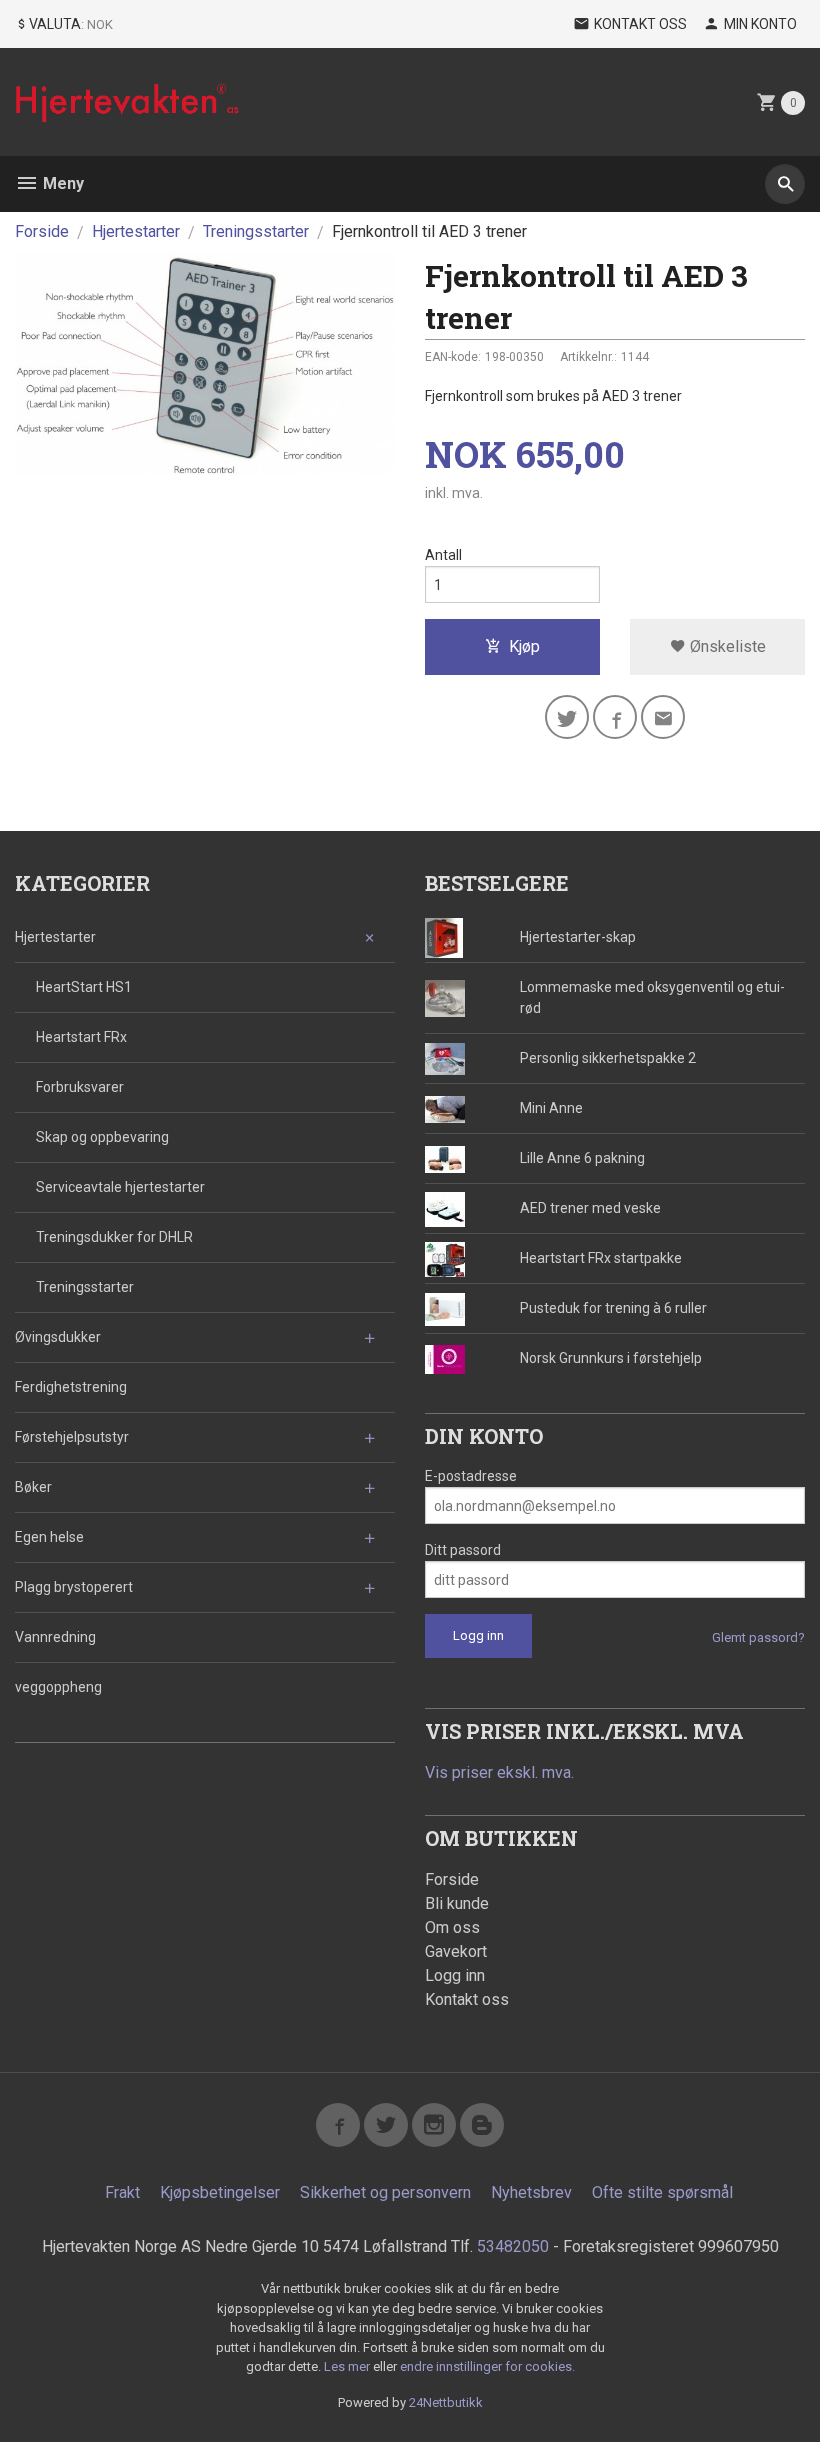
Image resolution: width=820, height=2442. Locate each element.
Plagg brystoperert (74, 1587)
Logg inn (455, 1975)
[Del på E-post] (663, 717)
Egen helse (49, 1537)
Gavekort (456, 1951)
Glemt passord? (758, 1637)
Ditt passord (463, 1550)
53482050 (513, 2246)
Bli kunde (457, 1903)
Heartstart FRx (81, 1037)
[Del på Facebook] (615, 717)
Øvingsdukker (58, 1337)
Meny (61, 183)
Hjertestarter (55, 937)
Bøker (33, 1487)
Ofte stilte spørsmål (662, 2192)
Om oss (452, 1927)
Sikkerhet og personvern (385, 2192)
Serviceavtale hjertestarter (120, 1187)
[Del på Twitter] (567, 717)
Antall (443, 555)
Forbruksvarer (80, 1087)
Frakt (122, 2192)
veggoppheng (58, 1687)
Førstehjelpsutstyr (72, 1437)
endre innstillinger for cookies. (487, 2366)
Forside (42, 231)
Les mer (348, 2366)
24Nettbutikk (446, 2402)
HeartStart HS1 (84, 987)
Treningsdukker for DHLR (114, 1237)
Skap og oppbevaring (102, 1137)
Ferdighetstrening (71, 1387)
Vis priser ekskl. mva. (499, 1772)
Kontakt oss (467, 1999)
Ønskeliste (726, 646)
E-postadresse (471, 1476)
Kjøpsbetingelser (220, 2192)
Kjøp (524, 646)
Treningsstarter (85, 1287)
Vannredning (55, 1637)
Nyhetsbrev (531, 2192)
